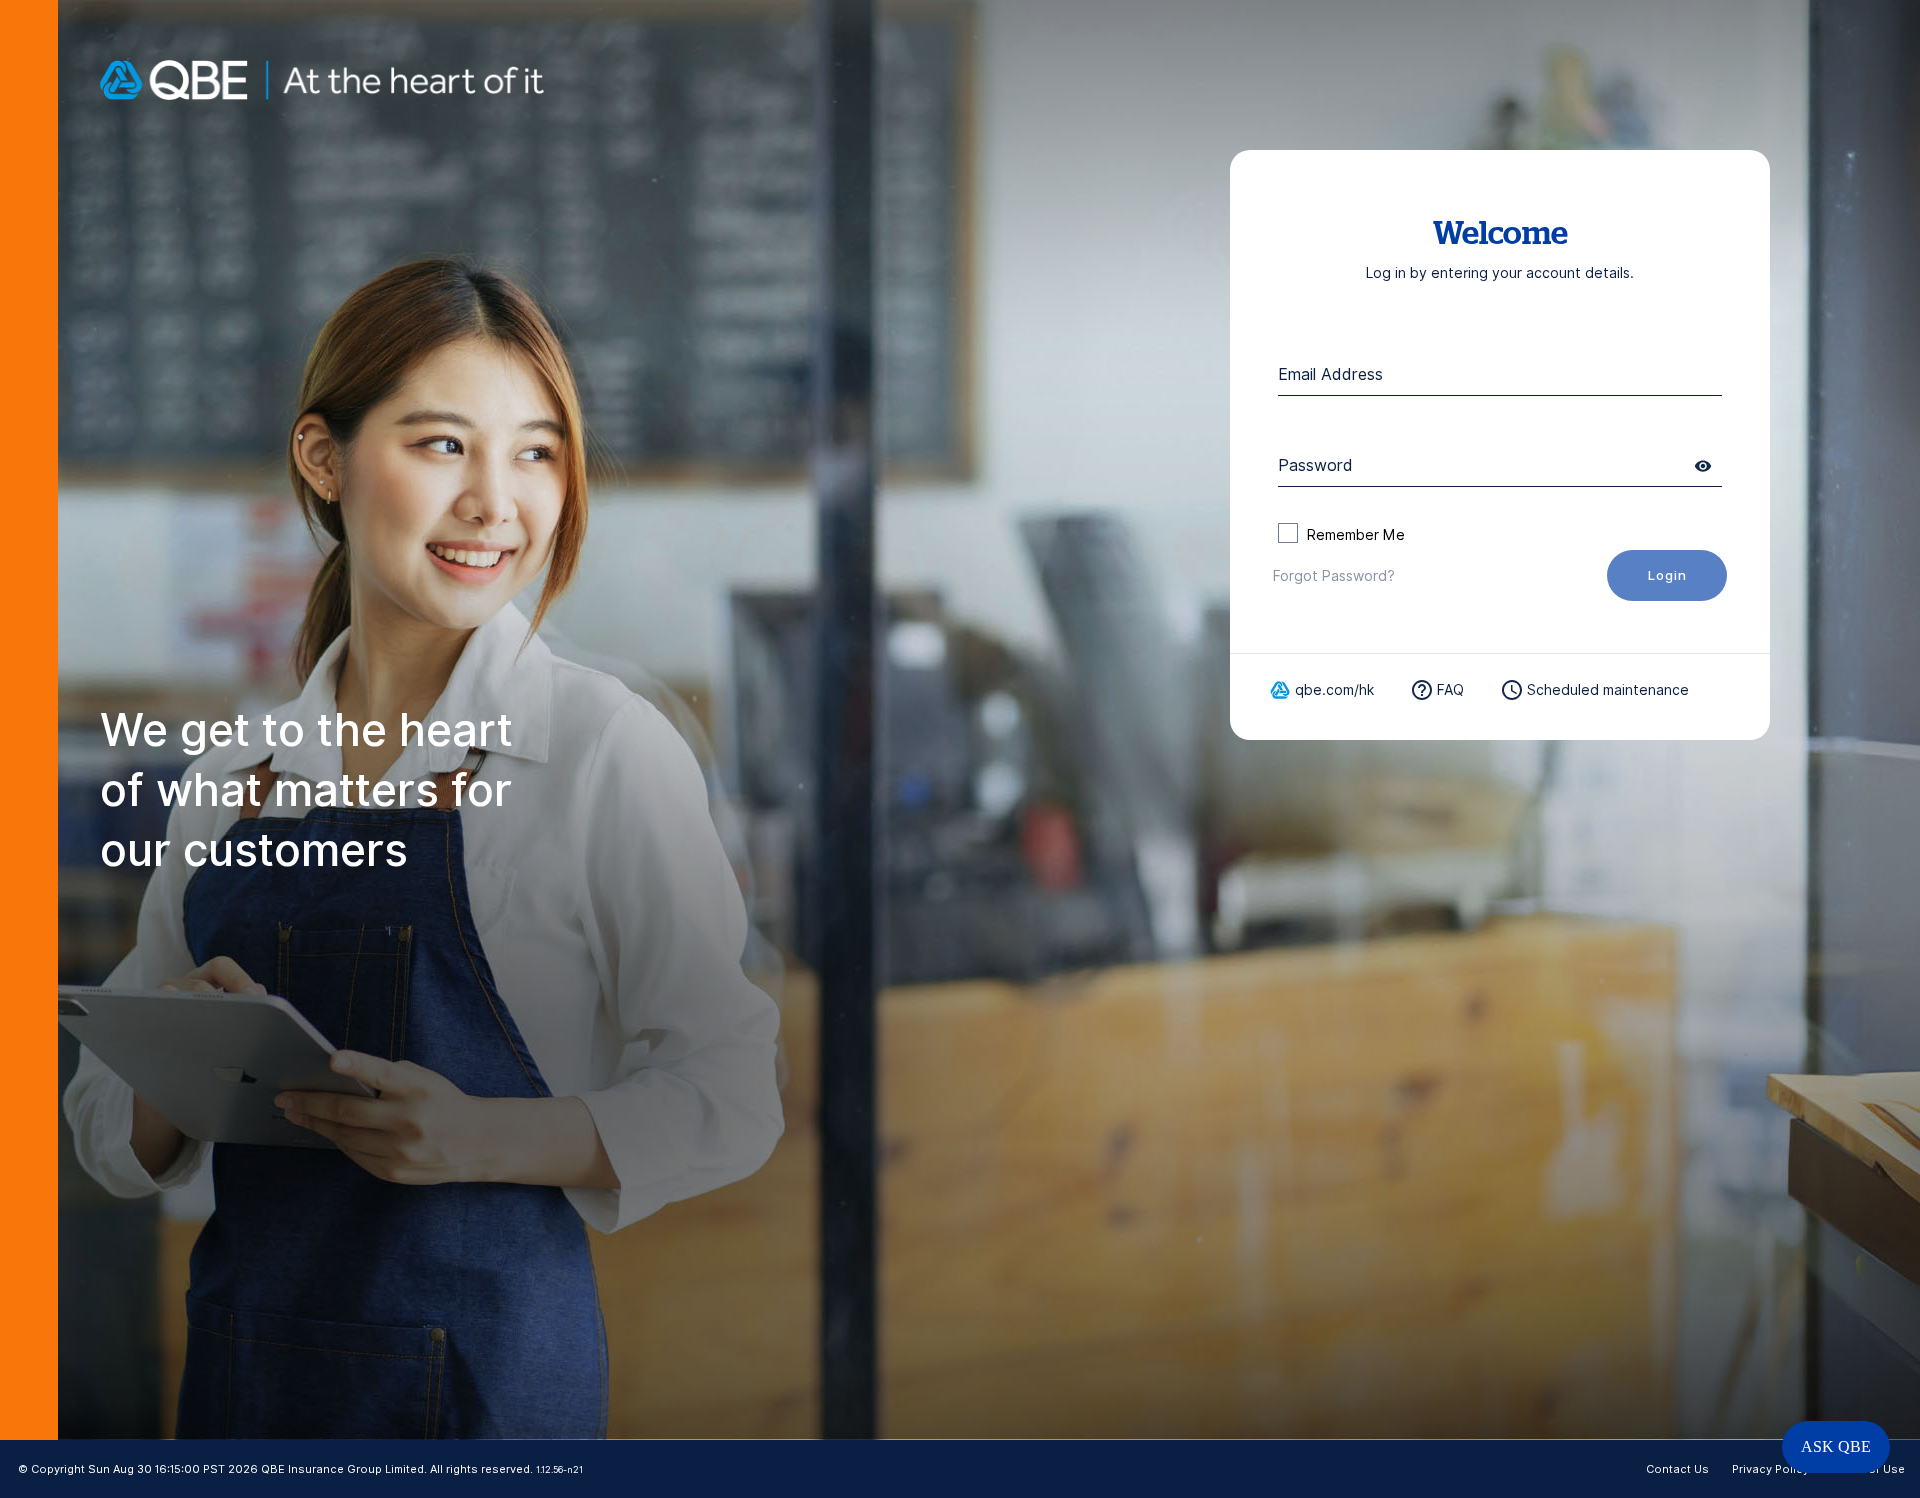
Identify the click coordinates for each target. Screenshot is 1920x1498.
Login (1667, 575)
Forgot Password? (1334, 576)
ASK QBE (1836, 1446)
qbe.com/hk (1334, 690)
